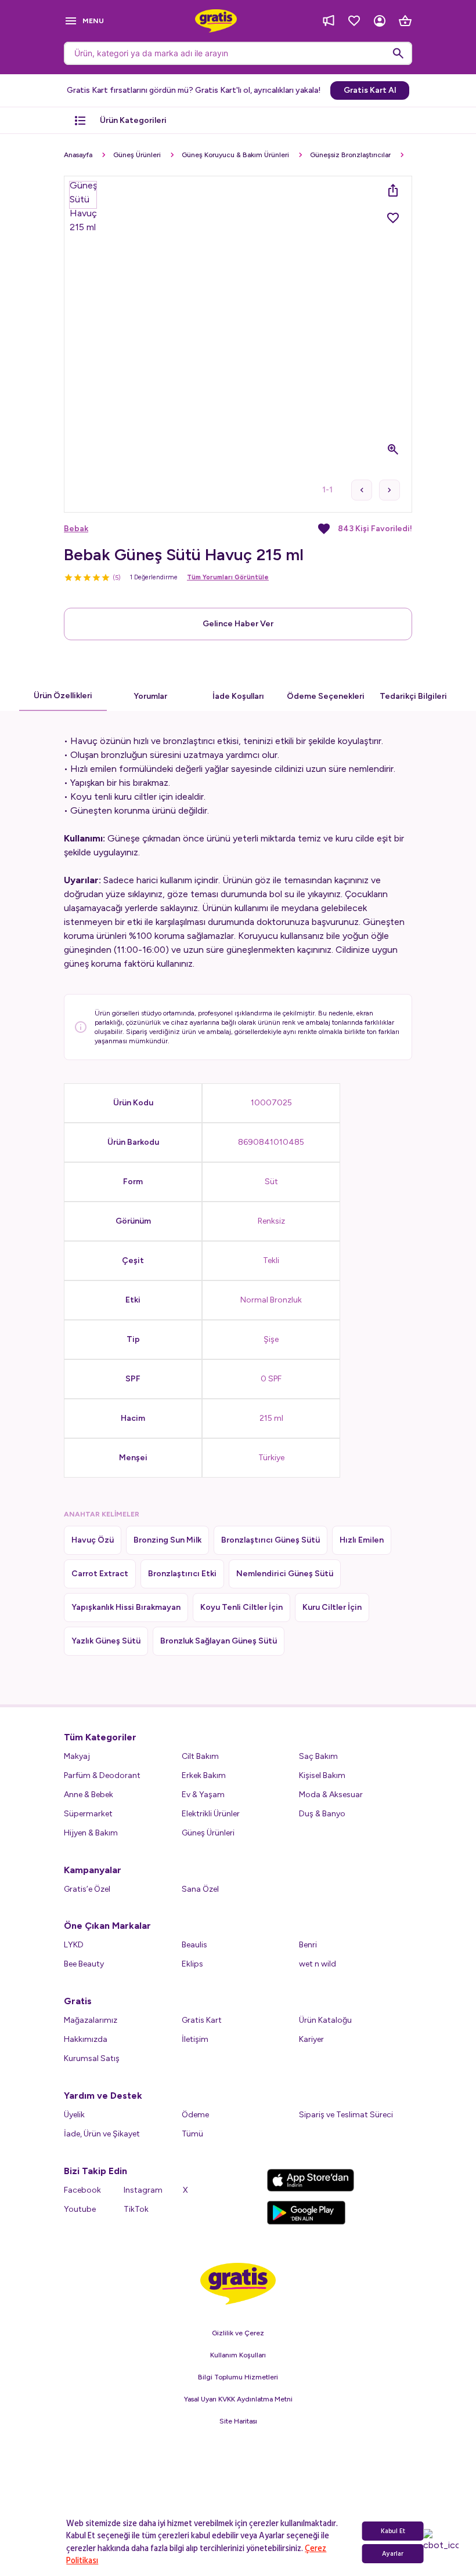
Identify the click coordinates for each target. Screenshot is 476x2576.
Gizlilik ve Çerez (238, 2333)
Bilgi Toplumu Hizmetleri (238, 2377)
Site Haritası (238, 2421)
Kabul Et (393, 2531)
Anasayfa (78, 155)
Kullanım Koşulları (238, 2355)
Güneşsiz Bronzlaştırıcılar (350, 155)
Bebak (76, 529)
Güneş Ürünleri (137, 155)
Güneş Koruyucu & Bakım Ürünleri (235, 155)
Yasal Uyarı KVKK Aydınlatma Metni (238, 2399)
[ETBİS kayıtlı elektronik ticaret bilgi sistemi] (238, 2490)
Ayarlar (393, 2554)
